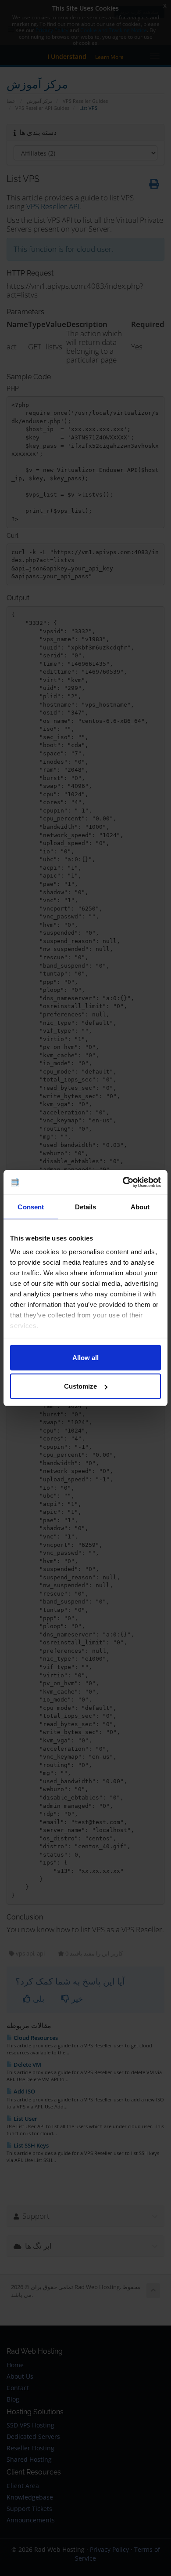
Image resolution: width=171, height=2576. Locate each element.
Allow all (85, 1357)
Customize (80, 1386)
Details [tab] (86, 1206)
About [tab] (140, 1206)
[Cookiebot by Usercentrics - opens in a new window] (123, 1183)
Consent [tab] (31, 1206)
